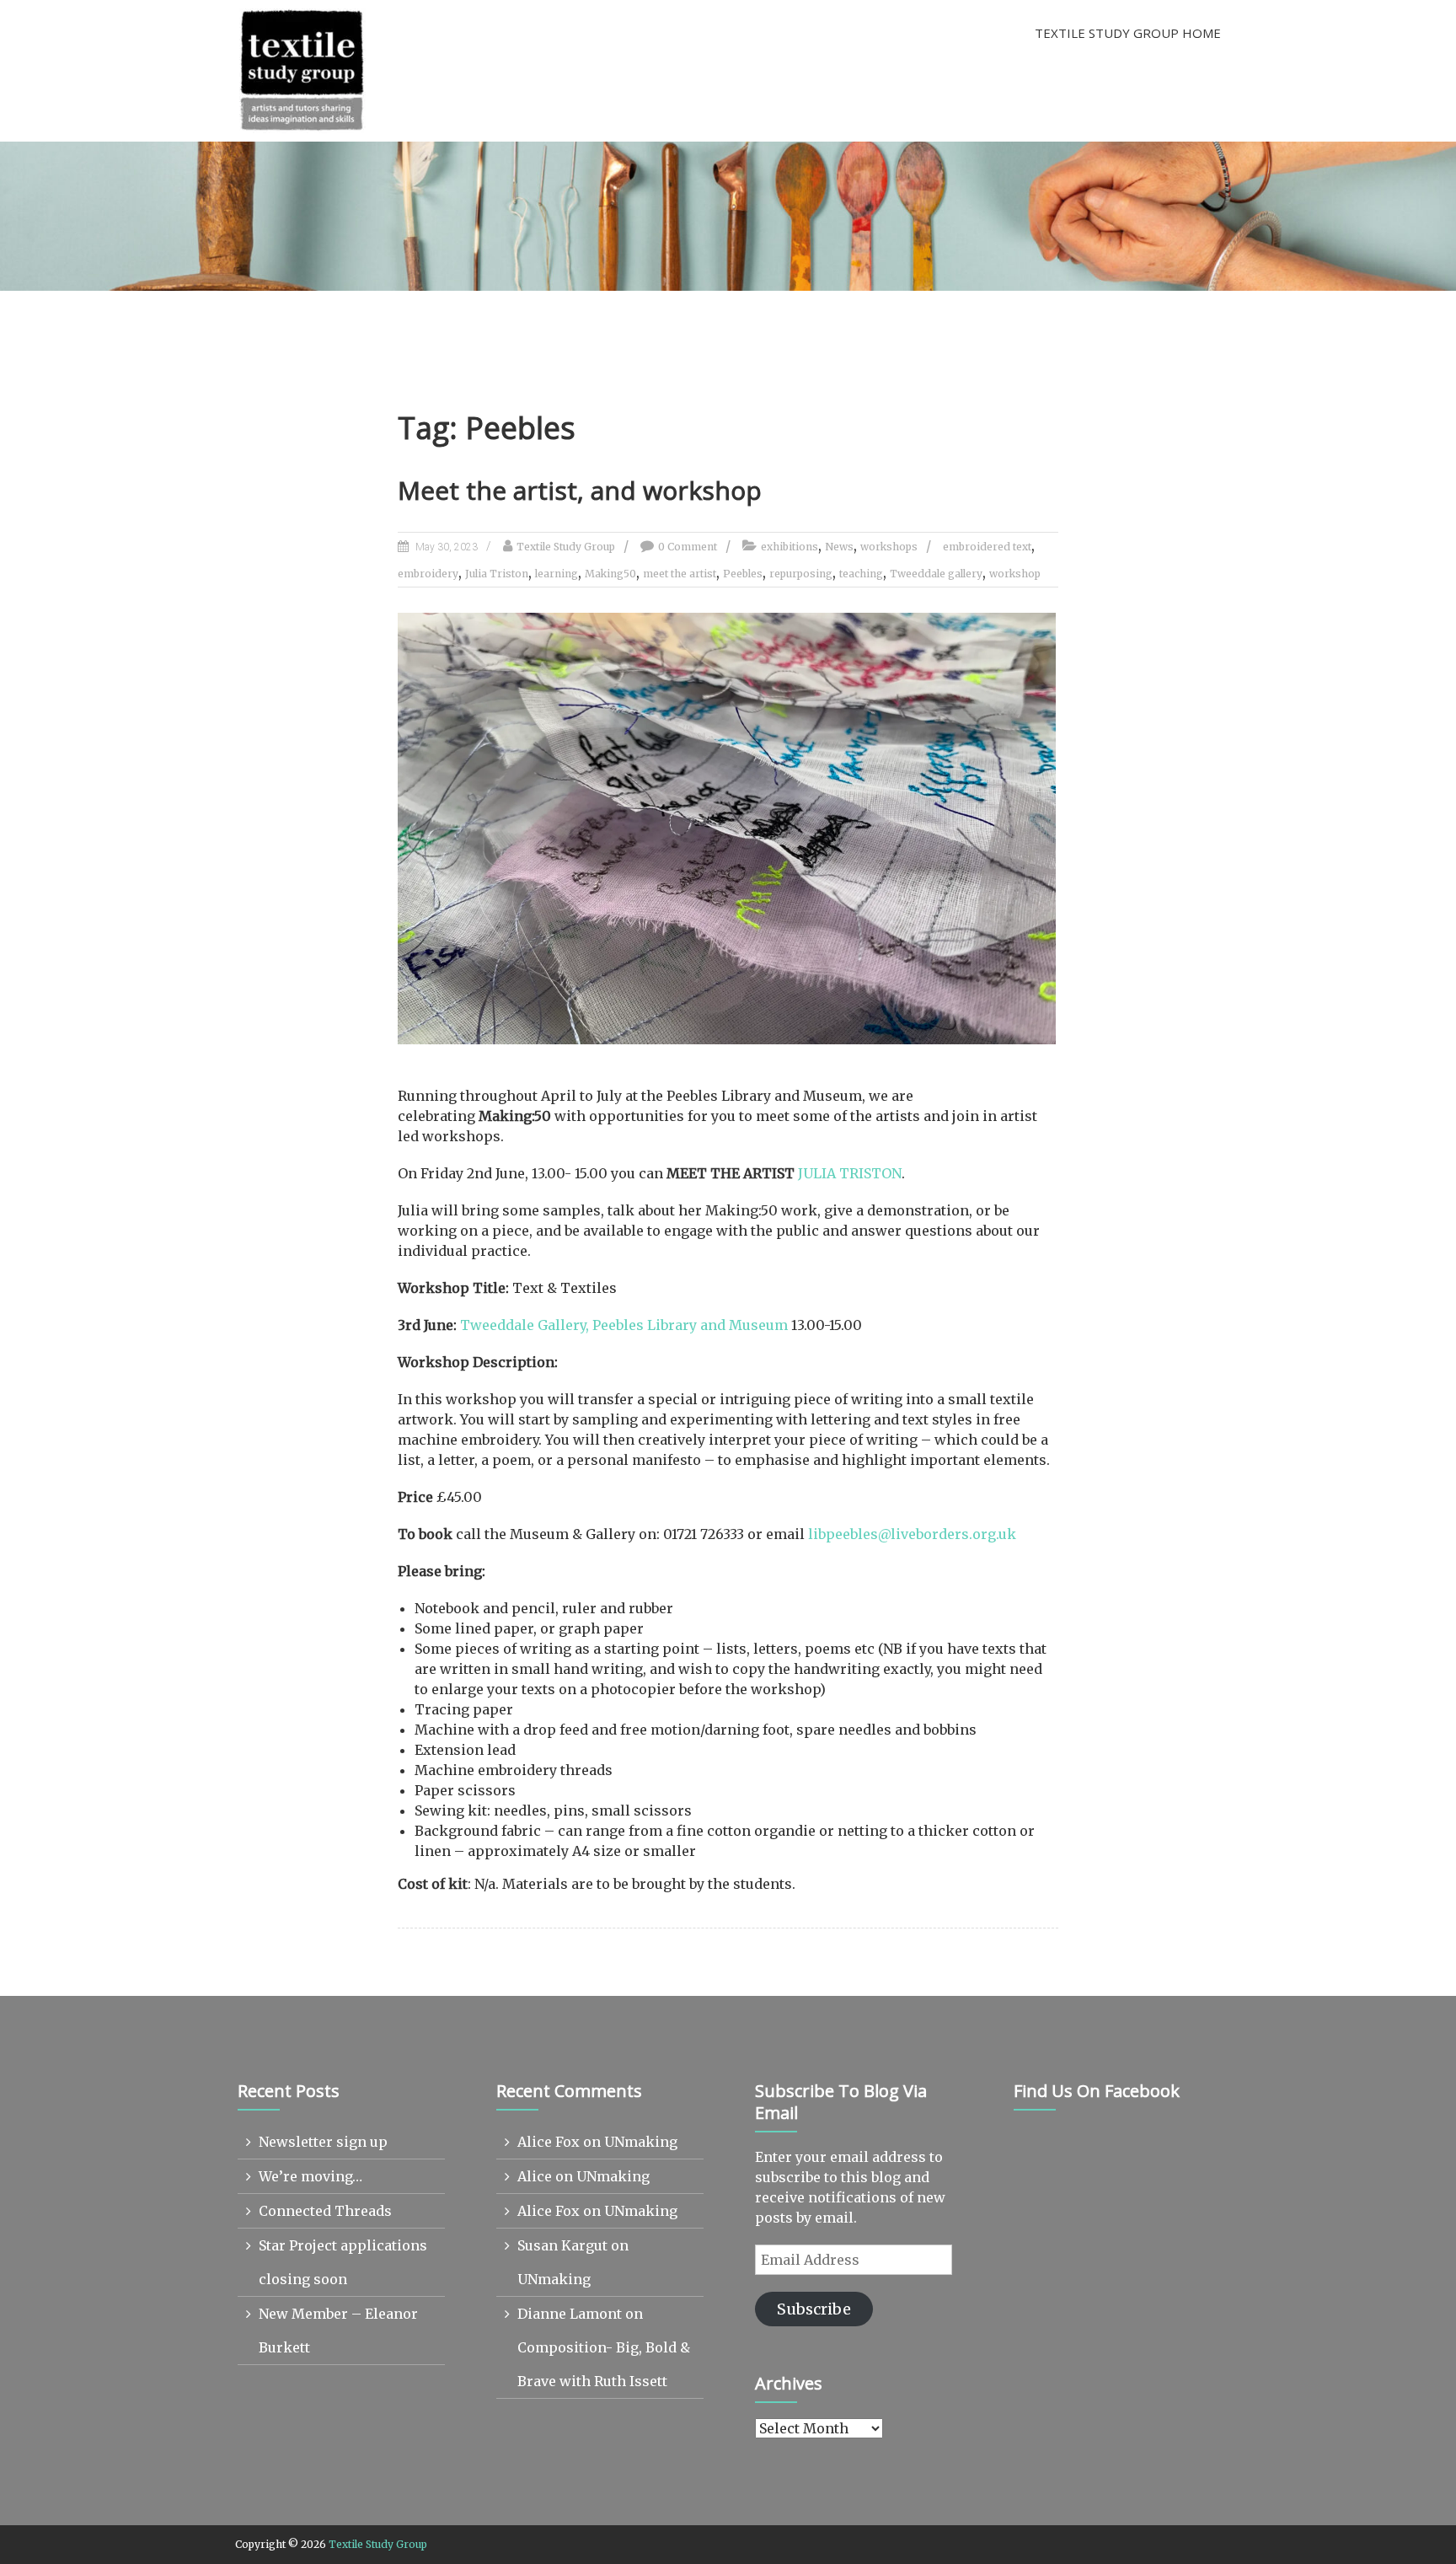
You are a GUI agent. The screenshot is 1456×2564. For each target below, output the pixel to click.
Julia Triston (497, 574)
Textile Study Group (566, 547)
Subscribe (814, 2309)
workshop (1015, 574)
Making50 (610, 574)
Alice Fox (549, 2142)
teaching (861, 574)
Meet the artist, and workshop (580, 490)
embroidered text (987, 547)
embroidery (428, 574)
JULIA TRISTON (850, 1173)
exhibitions (790, 547)
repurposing (801, 574)
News (839, 547)
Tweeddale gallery (936, 574)
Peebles (743, 574)
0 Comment (688, 547)
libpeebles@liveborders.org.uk (912, 1534)
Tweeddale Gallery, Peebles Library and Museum (624, 1325)
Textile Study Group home (1128, 33)
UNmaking (641, 2142)
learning (557, 574)
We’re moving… (310, 2176)
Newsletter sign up (323, 2142)
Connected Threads (325, 2211)
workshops (889, 547)
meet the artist (680, 574)
